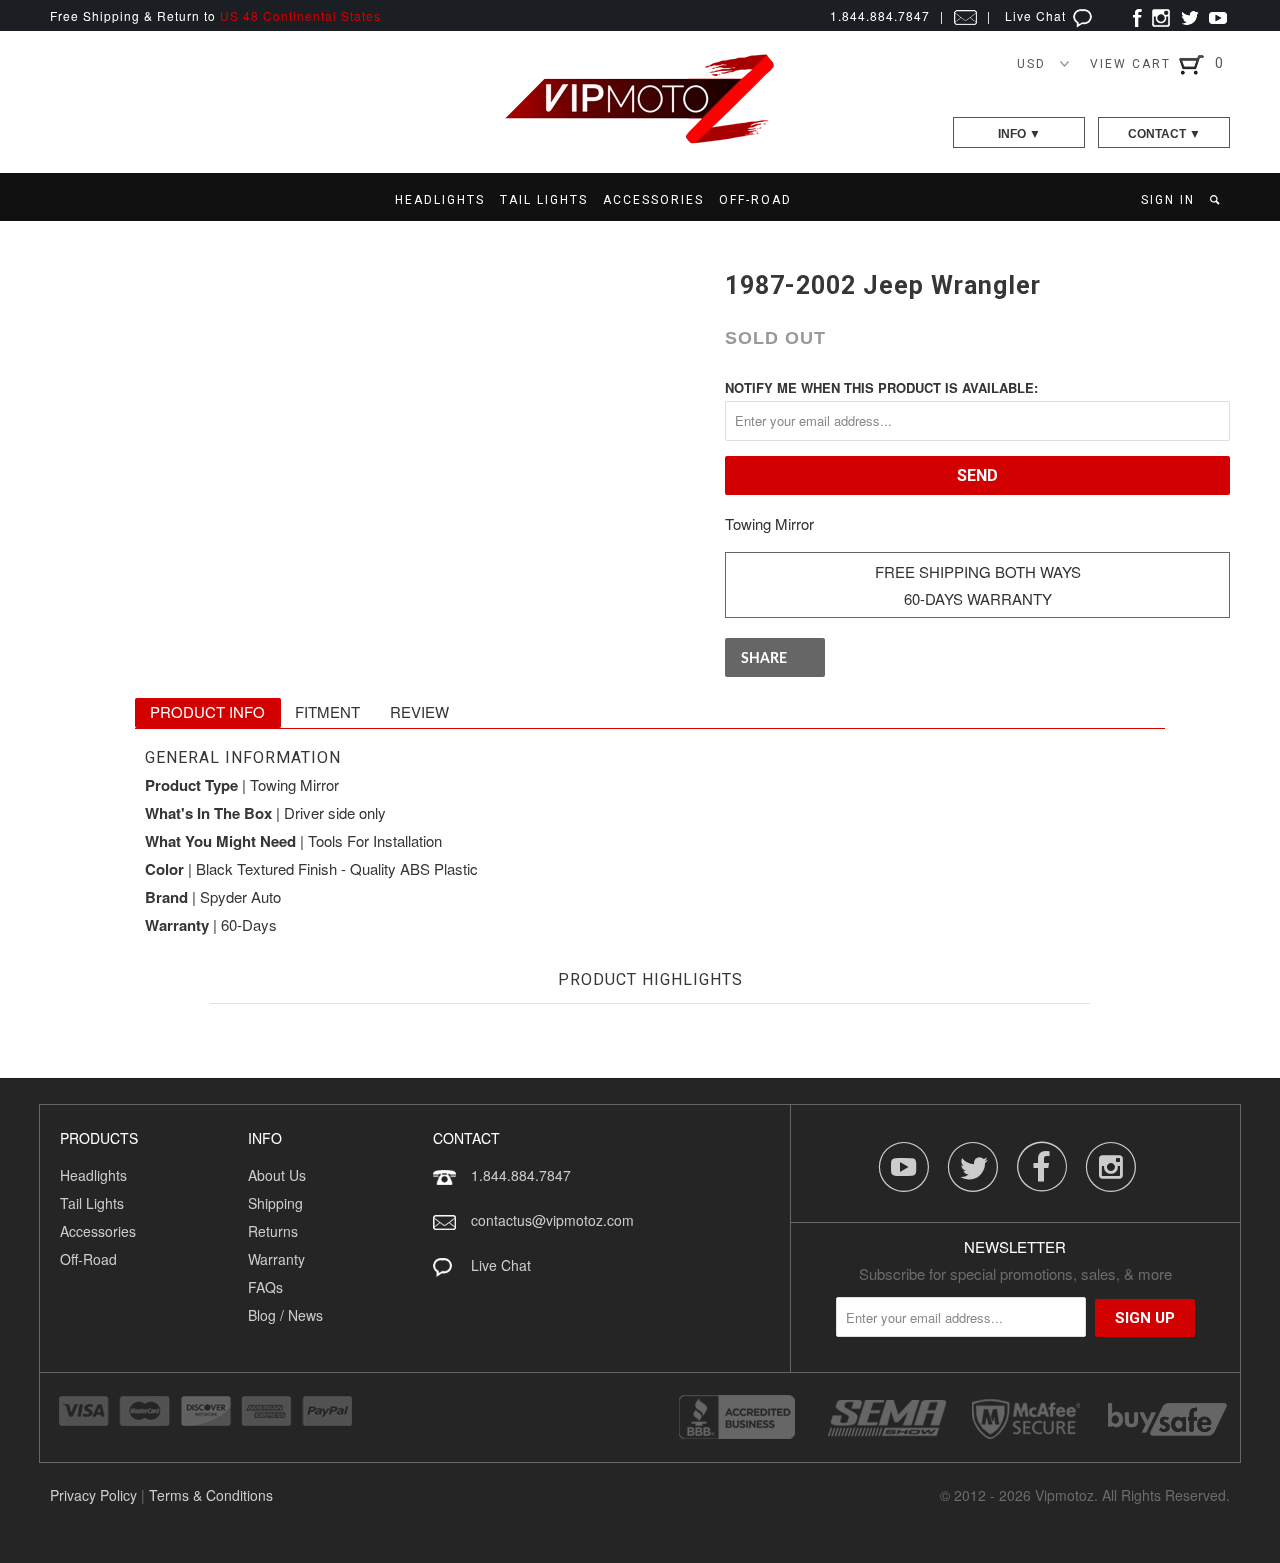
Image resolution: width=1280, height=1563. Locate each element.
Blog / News (285, 1315)
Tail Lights (92, 1203)
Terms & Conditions (211, 1495)
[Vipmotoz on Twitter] (1189, 15)
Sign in (1168, 200)
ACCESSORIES (653, 200)
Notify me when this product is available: (881, 387)
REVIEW (419, 711)
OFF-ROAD (755, 200)
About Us (277, 1175)
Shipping (275, 1203)
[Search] (1216, 200)
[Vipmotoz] (640, 139)
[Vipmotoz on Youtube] (1218, 15)
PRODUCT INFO (207, 711)
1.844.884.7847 (521, 1175)
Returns (273, 1231)
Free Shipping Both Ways (978, 571)
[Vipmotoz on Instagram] (1161, 15)
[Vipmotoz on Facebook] (1137, 15)
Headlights (93, 1175)
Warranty (276, 1259)
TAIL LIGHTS (544, 200)
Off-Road (88, 1259)
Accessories (98, 1231)
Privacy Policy (93, 1495)
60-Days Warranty (978, 598)
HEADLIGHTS (440, 200)
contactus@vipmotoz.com (552, 1220)
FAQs (265, 1287)
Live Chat (1037, 15)
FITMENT (327, 711)
